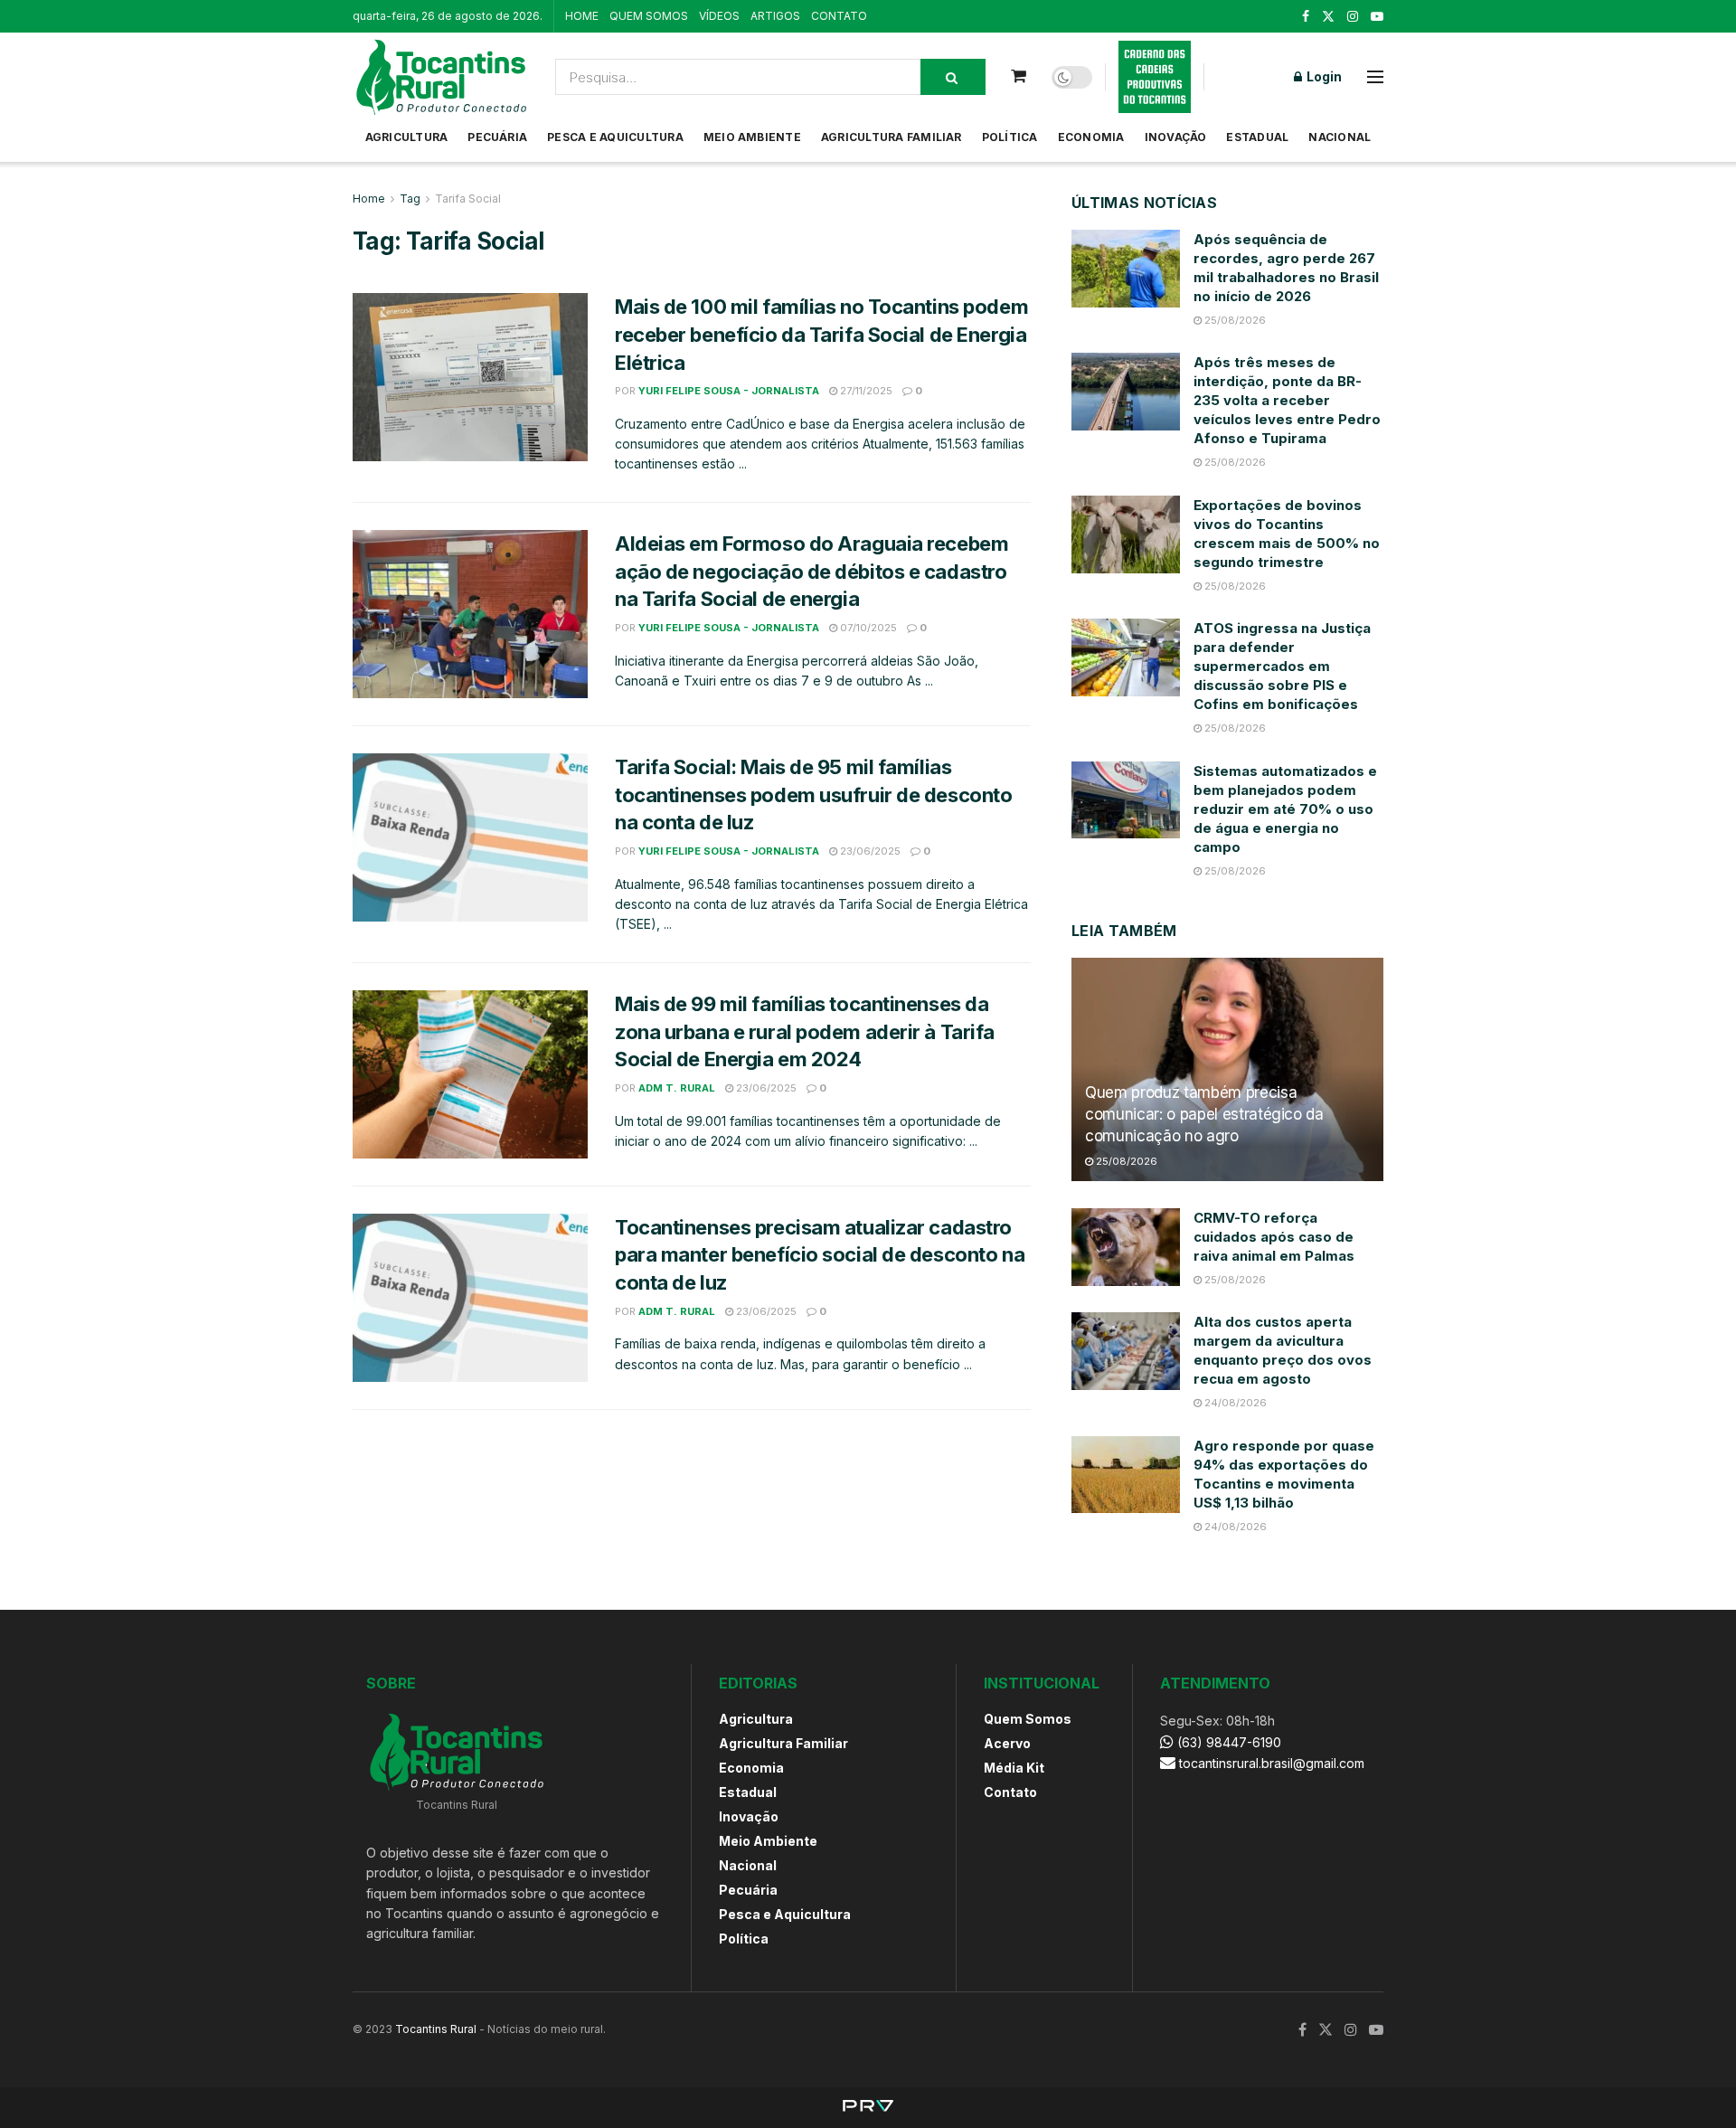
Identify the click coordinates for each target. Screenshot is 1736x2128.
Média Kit (1014, 1768)
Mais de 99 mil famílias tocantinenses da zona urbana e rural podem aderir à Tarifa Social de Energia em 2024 (805, 1032)
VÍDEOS (719, 16)
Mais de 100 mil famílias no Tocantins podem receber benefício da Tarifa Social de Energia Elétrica (821, 335)
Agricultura (407, 137)
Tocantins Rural (436, 2029)
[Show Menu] (1375, 77)
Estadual (1257, 137)
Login (1323, 76)
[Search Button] (953, 77)
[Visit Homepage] (441, 77)
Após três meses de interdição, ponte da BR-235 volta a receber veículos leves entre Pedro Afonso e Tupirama (1287, 400)
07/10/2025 (867, 628)
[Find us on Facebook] (1306, 17)
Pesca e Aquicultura (615, 137)
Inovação (1176, 137)
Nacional (1340, 137)
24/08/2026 (1234, 1403)
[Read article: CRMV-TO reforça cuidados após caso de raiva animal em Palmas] (1126, 1247)
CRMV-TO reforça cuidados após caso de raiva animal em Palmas (1274, 1237)
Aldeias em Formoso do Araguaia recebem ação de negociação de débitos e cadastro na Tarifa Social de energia (811, 572)
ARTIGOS (775, 16)
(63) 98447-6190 (1227, 1742)
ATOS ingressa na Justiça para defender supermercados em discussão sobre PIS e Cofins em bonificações (1282, 666)
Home (369, 199)
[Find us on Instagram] (1353, 17)
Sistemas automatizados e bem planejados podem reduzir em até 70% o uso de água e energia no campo (1285, 809)
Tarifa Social (468, 199)
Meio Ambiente (752, 137)
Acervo (1007, 1743)
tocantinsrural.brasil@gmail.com (1272, 1763)
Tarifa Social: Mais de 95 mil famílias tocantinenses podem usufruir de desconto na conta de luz (813, 795)
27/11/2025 (865, 391)
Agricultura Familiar (892, 137)
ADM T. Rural (677, 1088)
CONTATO (839, 16)
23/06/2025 (869, 851)
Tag (410, 199)
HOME (582, 16)
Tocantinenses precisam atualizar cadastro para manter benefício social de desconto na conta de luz (820, 1255)
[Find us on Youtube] (1377, 17)
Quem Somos (1028, 1719)
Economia (1091, 137)
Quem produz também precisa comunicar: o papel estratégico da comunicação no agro (1204, 1114)
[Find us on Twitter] (1328, 17)
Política (1010, 137)
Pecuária (497, 137)
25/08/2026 (1234, 320)
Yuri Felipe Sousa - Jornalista (729, 391)
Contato (1010, 1792)
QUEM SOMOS (649, 16)
